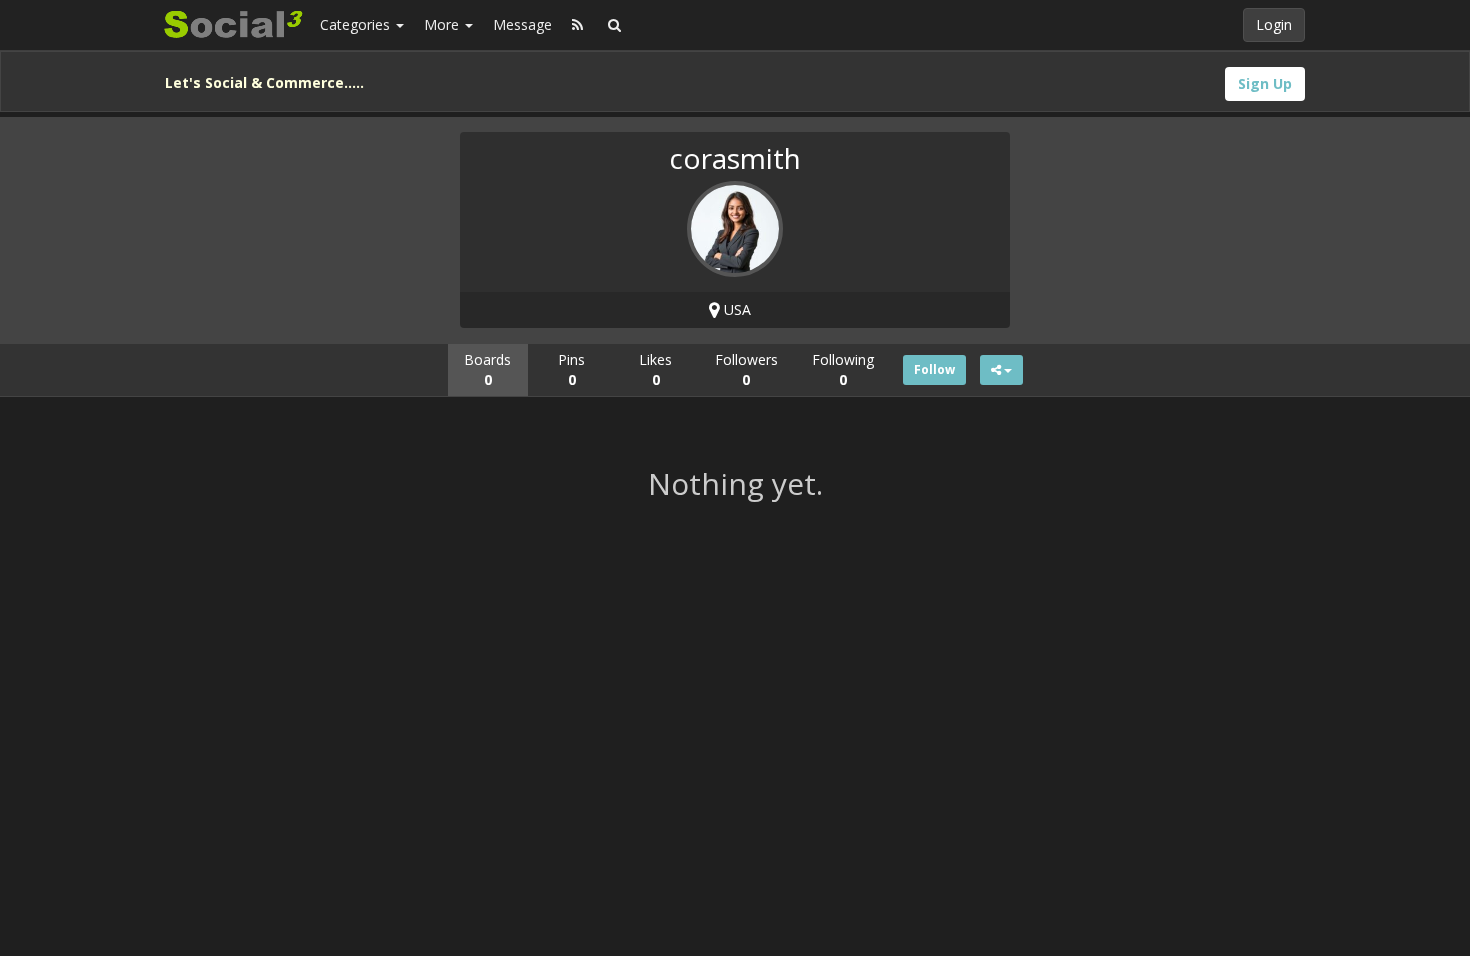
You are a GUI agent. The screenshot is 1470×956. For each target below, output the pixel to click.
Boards (487, 369)
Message (522, 24)
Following (843, 369)
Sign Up (1265, 83)
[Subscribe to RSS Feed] (577, 25)
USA (735, 309)
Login (1274, 24)
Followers (746, 369)
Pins (571, 369)
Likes (655, 369)
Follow (934, 369)
